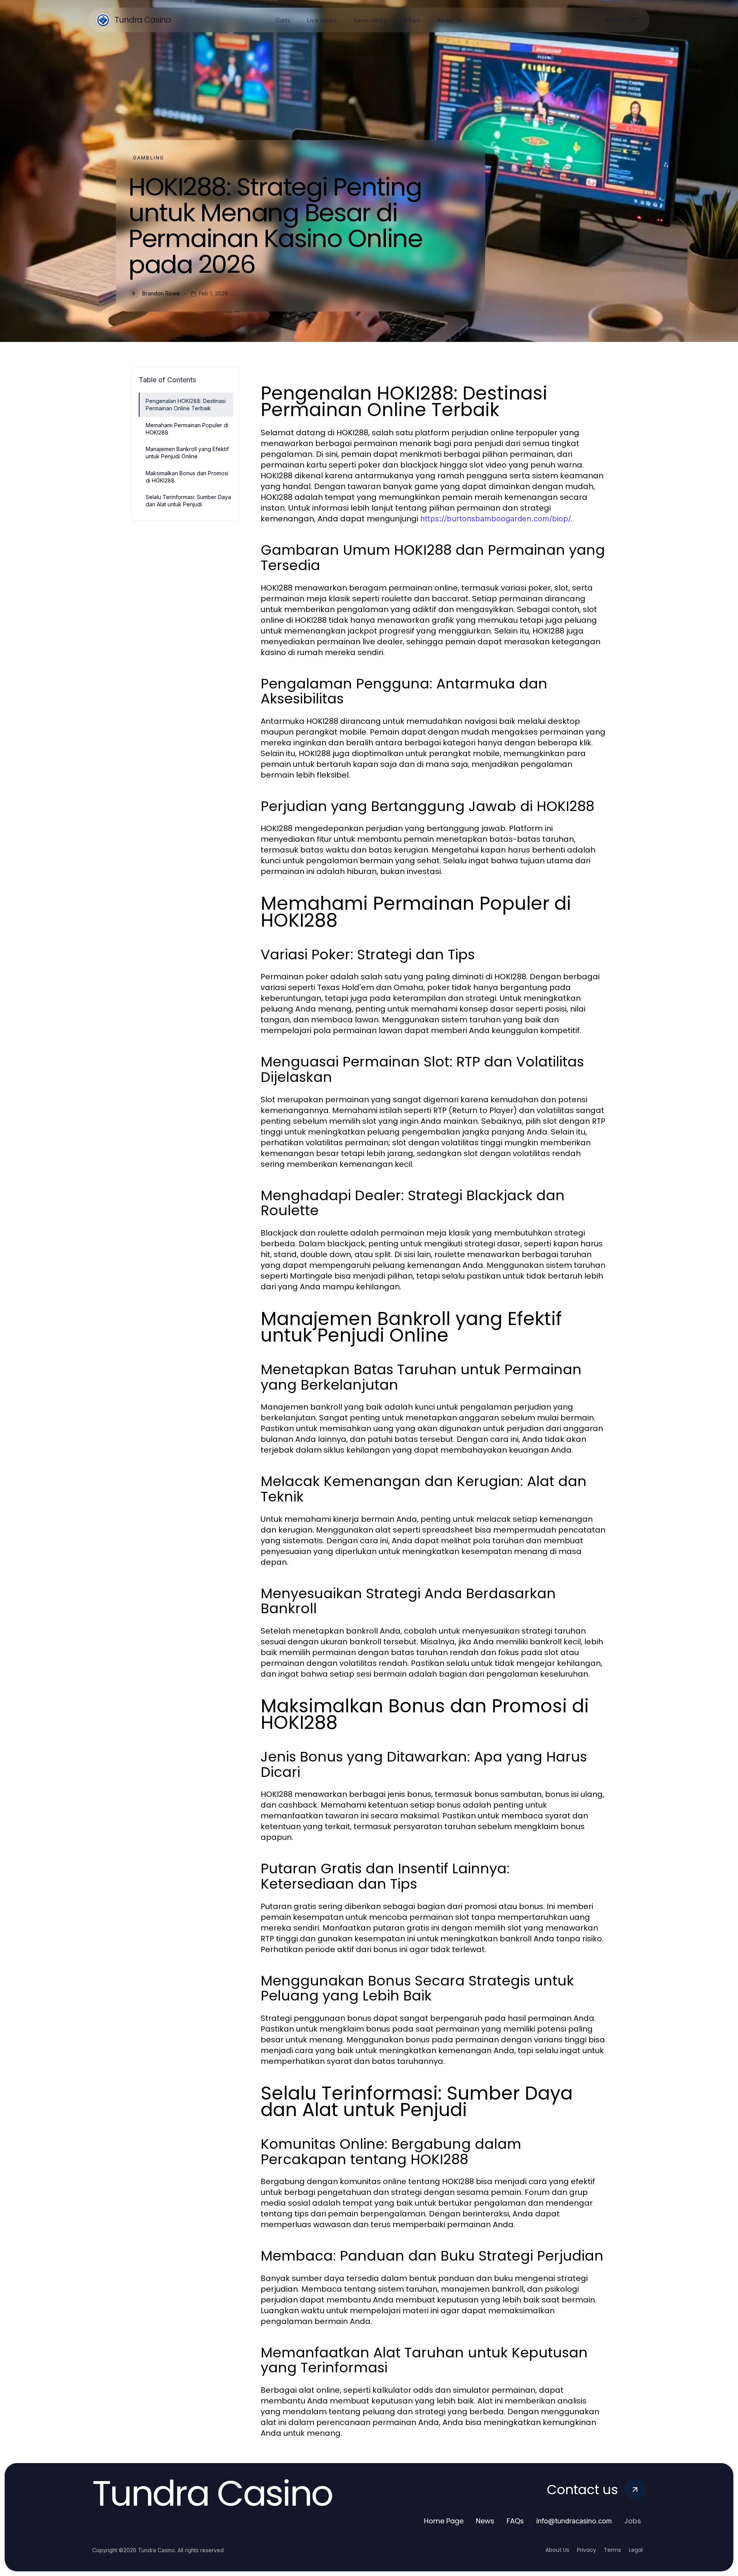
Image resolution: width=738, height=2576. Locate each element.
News (485, 2521)
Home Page (444, 2521)
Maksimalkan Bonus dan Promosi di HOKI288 (187, 477)
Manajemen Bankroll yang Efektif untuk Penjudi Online (187, 453)
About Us (557, 2550)
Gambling (149, 158)
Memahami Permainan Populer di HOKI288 (187, 429)
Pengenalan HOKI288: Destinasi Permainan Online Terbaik (186, 405)
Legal (636, 2550)
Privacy (587, 2550)
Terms (613, 2550)
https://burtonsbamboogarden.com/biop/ (495, 519)
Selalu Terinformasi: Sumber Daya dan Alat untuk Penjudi (188, 501)
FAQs (515, 2521)
